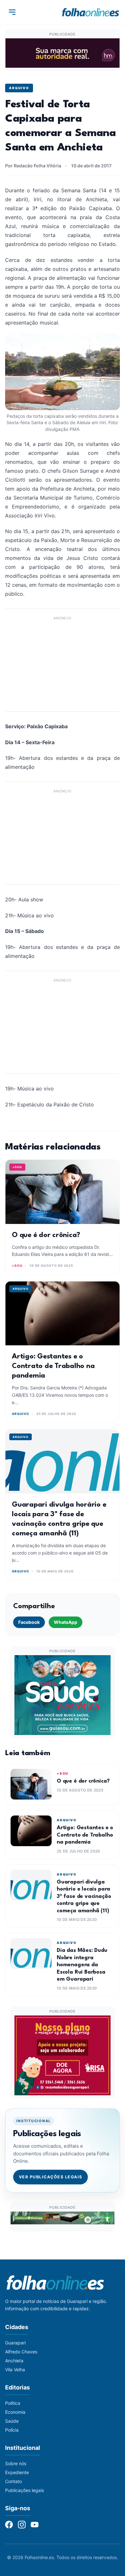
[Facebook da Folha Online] (9, 2525)
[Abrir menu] (12, 12)
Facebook (29, 1622)
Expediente (17, 2472)
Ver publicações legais (51, 2177)
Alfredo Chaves (21, 2352)
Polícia (12, 2430)
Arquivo (19, 88)
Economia (15, 2412)
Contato (13, 2481)
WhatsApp (66, 1622)
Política (13, 2403)
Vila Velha (15, 2370)
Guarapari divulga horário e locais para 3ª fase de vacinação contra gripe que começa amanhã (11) (84, 1896)
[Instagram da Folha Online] (22, 2525)
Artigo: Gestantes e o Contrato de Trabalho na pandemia (53, 1366)
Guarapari (15, 2343)
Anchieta (14, 2361)
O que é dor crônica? (46, 1235)
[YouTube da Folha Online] (35, 2525)
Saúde (12, 2421)
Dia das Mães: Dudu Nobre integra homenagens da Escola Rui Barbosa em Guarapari (82, 1965)
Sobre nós (16, 2463)
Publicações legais (25, 2490)
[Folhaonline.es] (91, 12)
